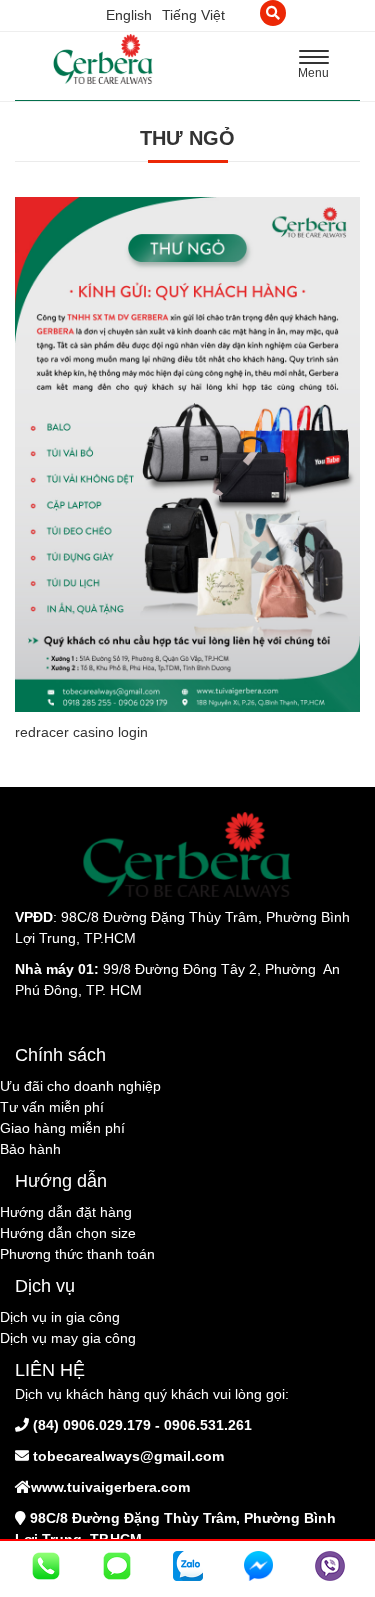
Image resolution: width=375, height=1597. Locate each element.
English (129, 15)
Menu (319, 67)
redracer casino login (81, 732)
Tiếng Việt (193, 15)
